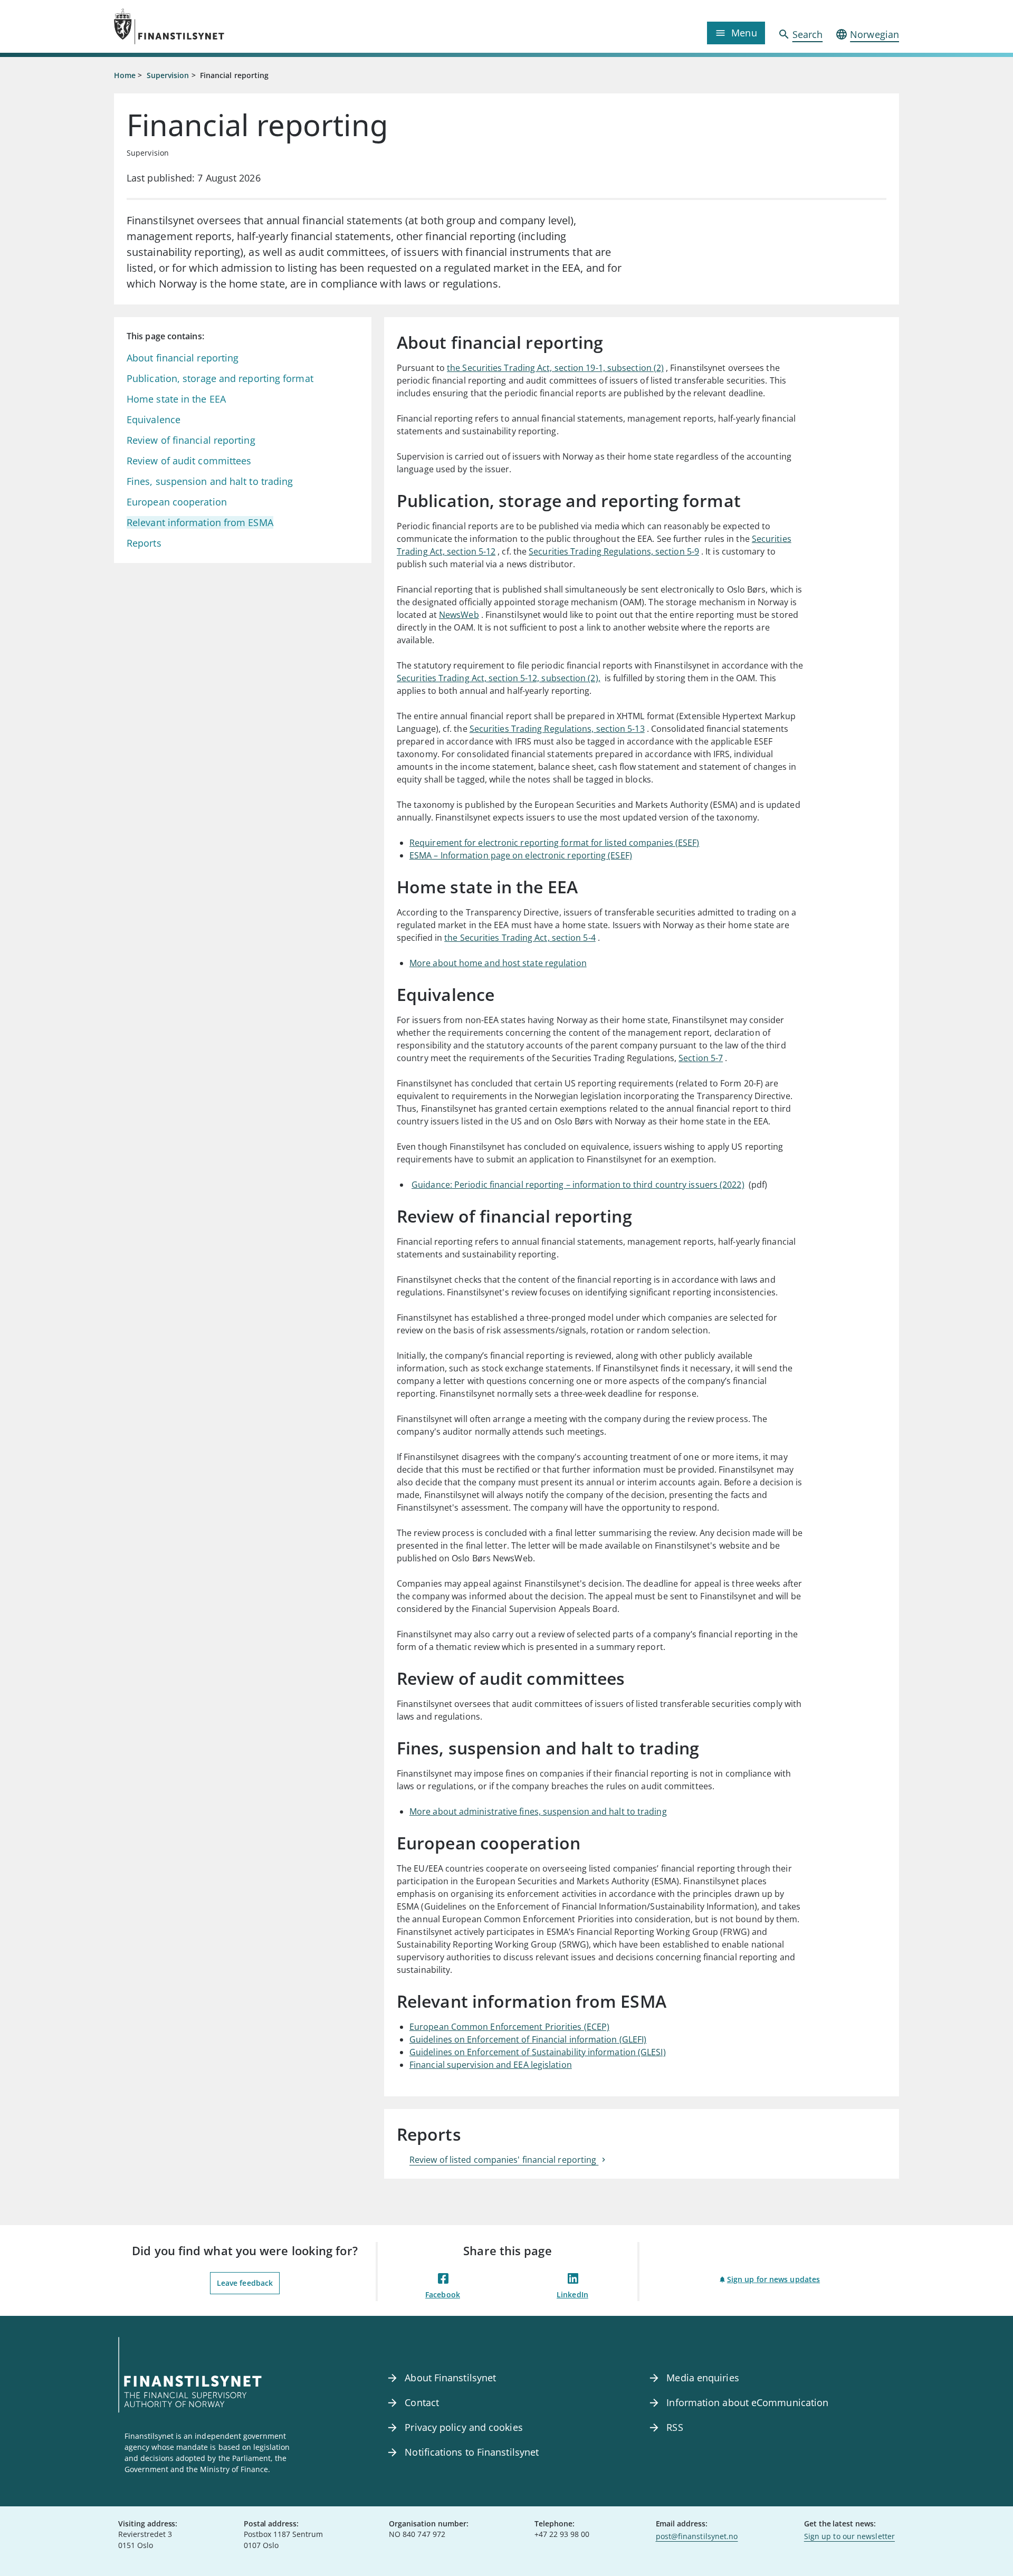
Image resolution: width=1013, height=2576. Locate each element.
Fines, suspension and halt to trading (210, 481)
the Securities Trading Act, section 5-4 (520, 938)
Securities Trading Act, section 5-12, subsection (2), (499, 678)
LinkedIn (572, 2294)
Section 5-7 (701, 1058)
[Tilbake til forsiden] (212, 26)
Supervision (168, 75)
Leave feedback (245, 2283)
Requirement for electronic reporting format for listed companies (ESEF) (554, 843)
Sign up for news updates (773, 2279)
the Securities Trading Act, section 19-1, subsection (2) (555, 368)
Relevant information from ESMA (200, 522)
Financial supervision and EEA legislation (491, 2065)
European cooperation (177, 502)
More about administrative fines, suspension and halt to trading (538, 1811)
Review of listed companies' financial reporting (504, 2160)
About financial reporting (183, 358)
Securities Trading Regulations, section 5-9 (614, 551)
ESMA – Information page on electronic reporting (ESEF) (521, 855)
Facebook (443, 2294)
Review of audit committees (190, 461)
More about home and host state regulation (498, 963)
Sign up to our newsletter (849, 2536)
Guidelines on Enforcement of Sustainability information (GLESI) (538, 2052)
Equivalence (154, 419)
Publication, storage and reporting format (220, 378)
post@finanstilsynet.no (697, 2536)
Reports (144, 543)
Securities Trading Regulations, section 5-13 (557, 729)
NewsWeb (459, 615)
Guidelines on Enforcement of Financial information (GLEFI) (528, 2039)
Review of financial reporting (191, 440)
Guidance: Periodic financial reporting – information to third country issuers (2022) (578, 1185)
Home (125, 75)
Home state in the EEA (176, 399)
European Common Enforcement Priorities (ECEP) (509, 2027)
